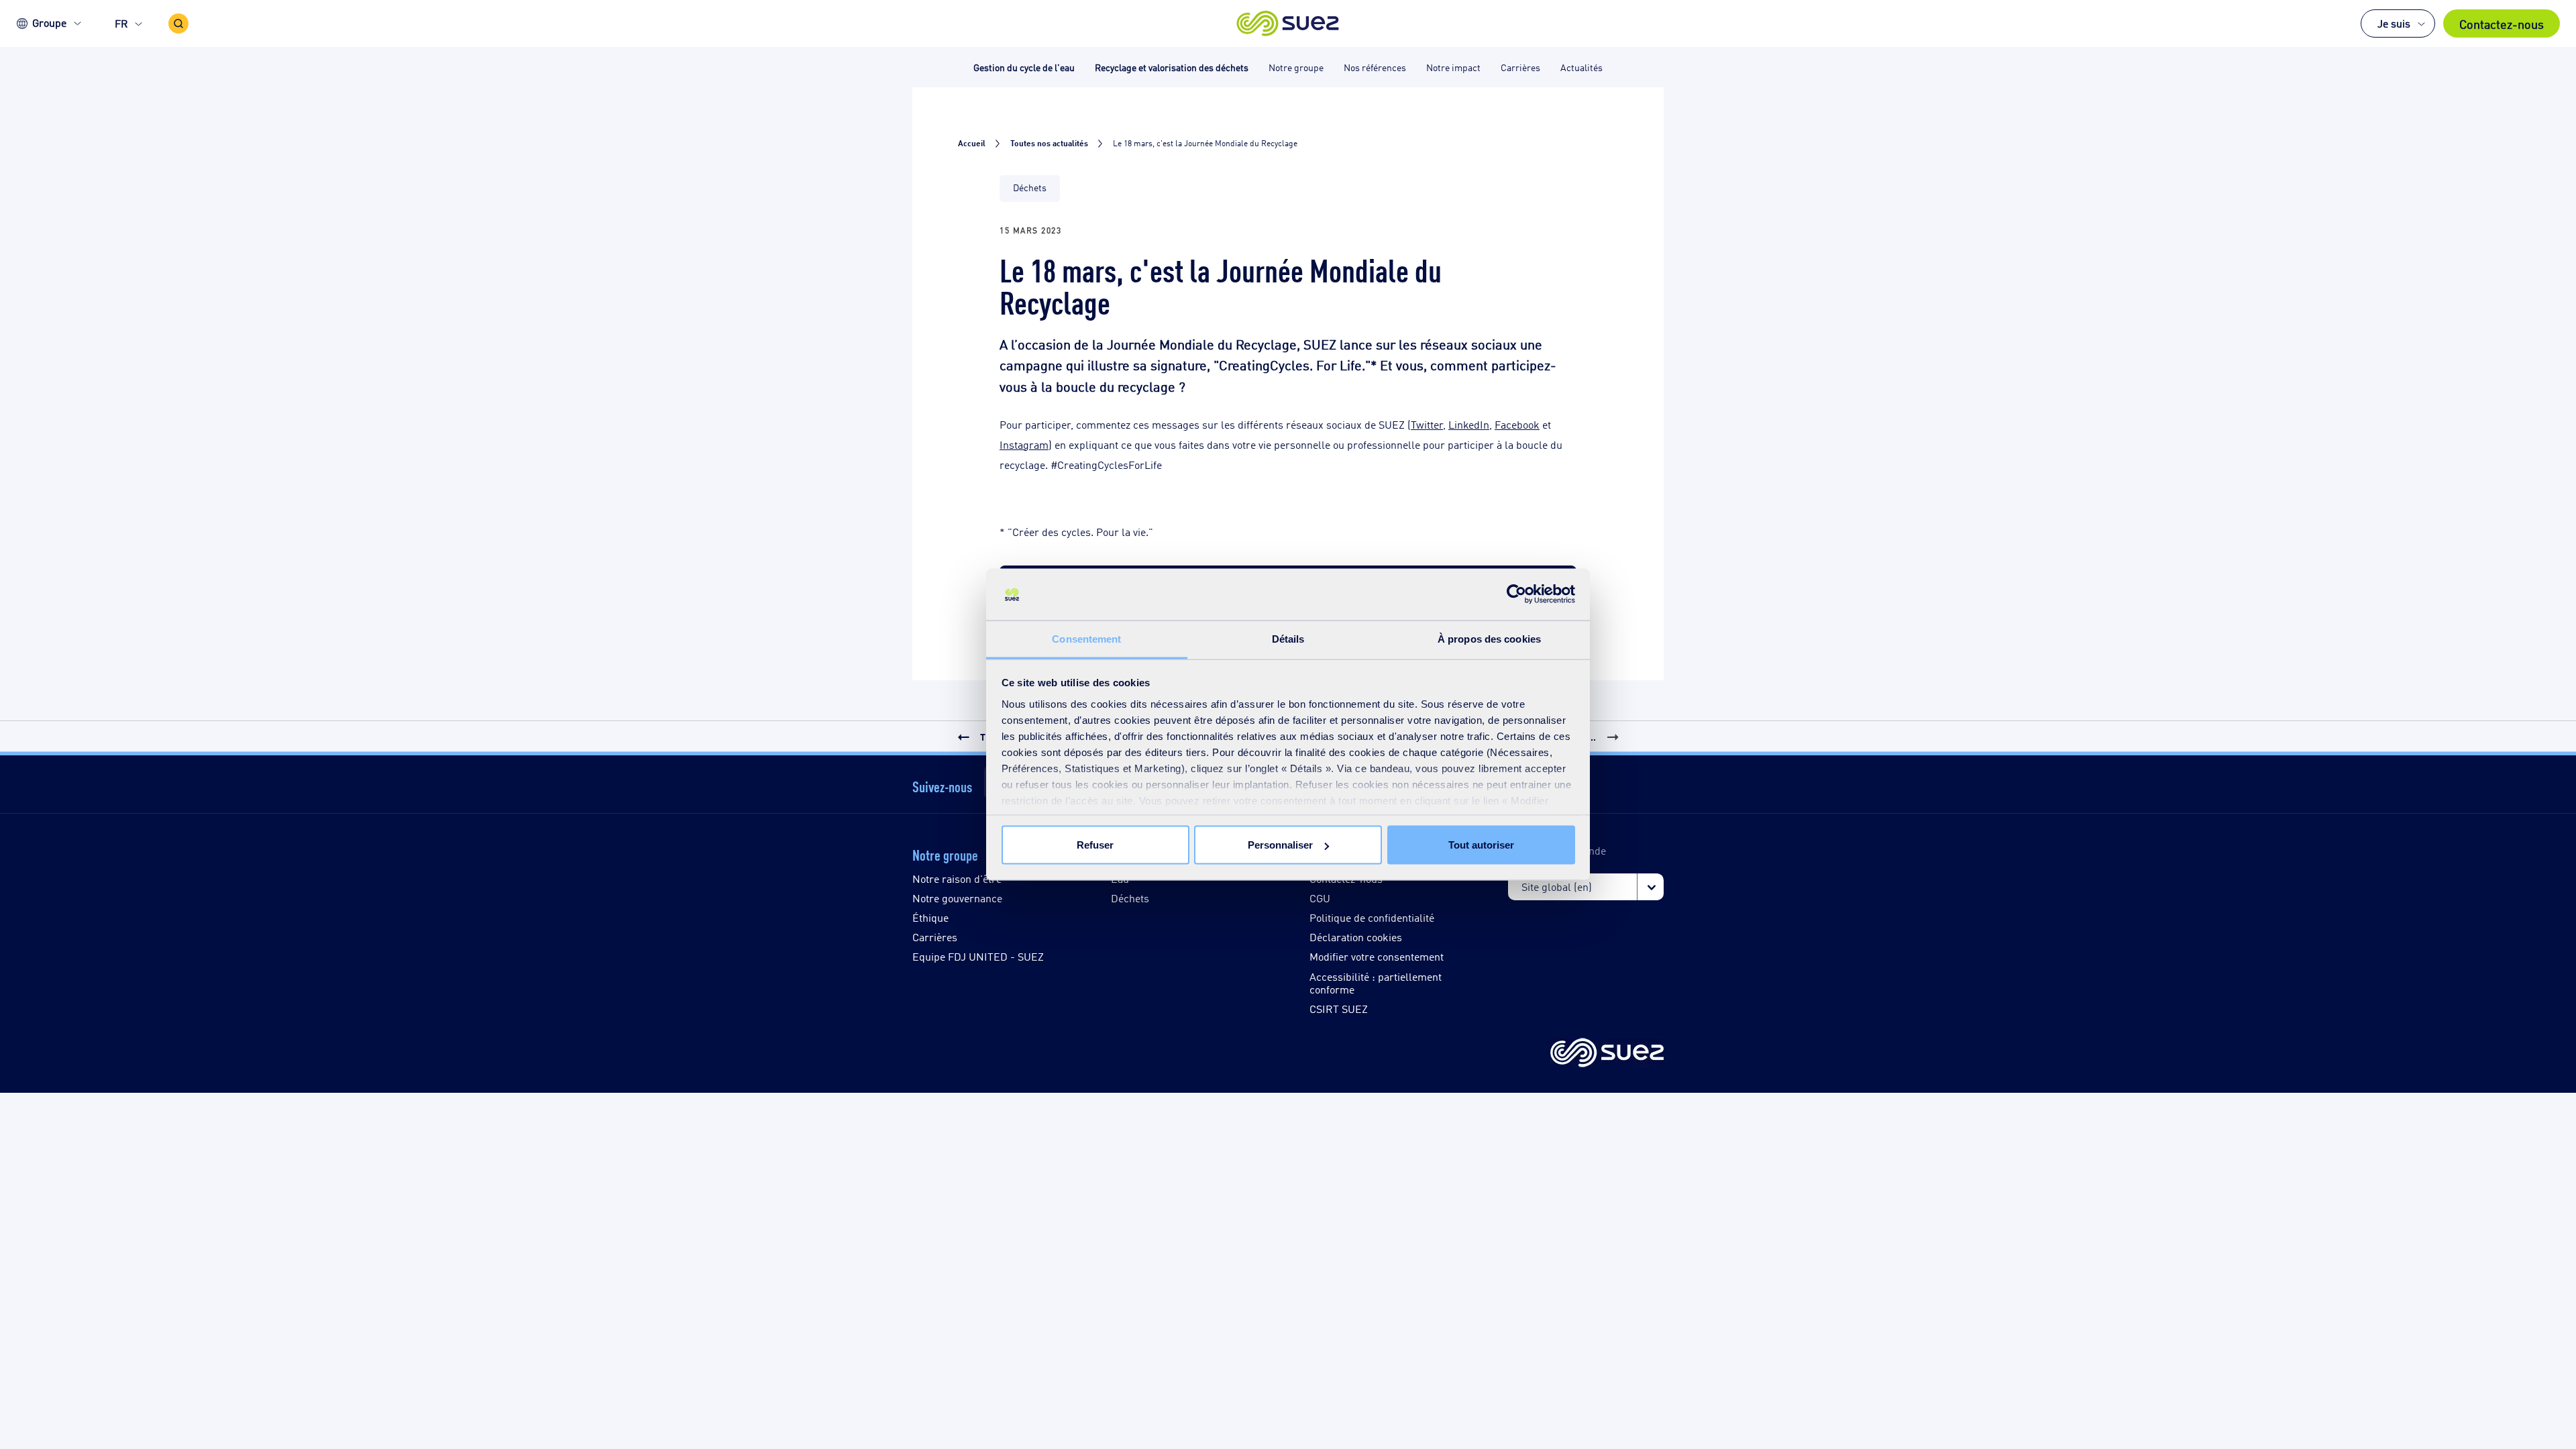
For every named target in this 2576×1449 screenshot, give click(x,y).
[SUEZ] (1607, 1054)
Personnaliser (1280, 845)
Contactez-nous (2502, 23)
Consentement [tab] (1086, 638)
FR (121, 23)
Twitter (1427, 424)
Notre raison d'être (957, 878)
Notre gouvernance (957, 898)
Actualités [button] (1581, 67)
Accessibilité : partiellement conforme (1376, 983)
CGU (1320, 898)
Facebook (1517, 424)
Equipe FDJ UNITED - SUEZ (978, 956)
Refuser (1095, 845)
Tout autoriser (1481, 845)
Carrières (935, 937)
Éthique (930, 917)
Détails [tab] (1288, 638)
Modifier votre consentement (1377, 956)
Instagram (1024, 444)
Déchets (1130, 898)
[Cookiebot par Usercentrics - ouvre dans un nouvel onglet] (1516, 594)
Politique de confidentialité (1372, 917)
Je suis (2394, 23)
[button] (1288, 23)
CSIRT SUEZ (1339, 1009)
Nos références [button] (1375, 67)
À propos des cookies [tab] (1489, 638)
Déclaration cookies (1356, 937)
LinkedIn (1469, 424)
